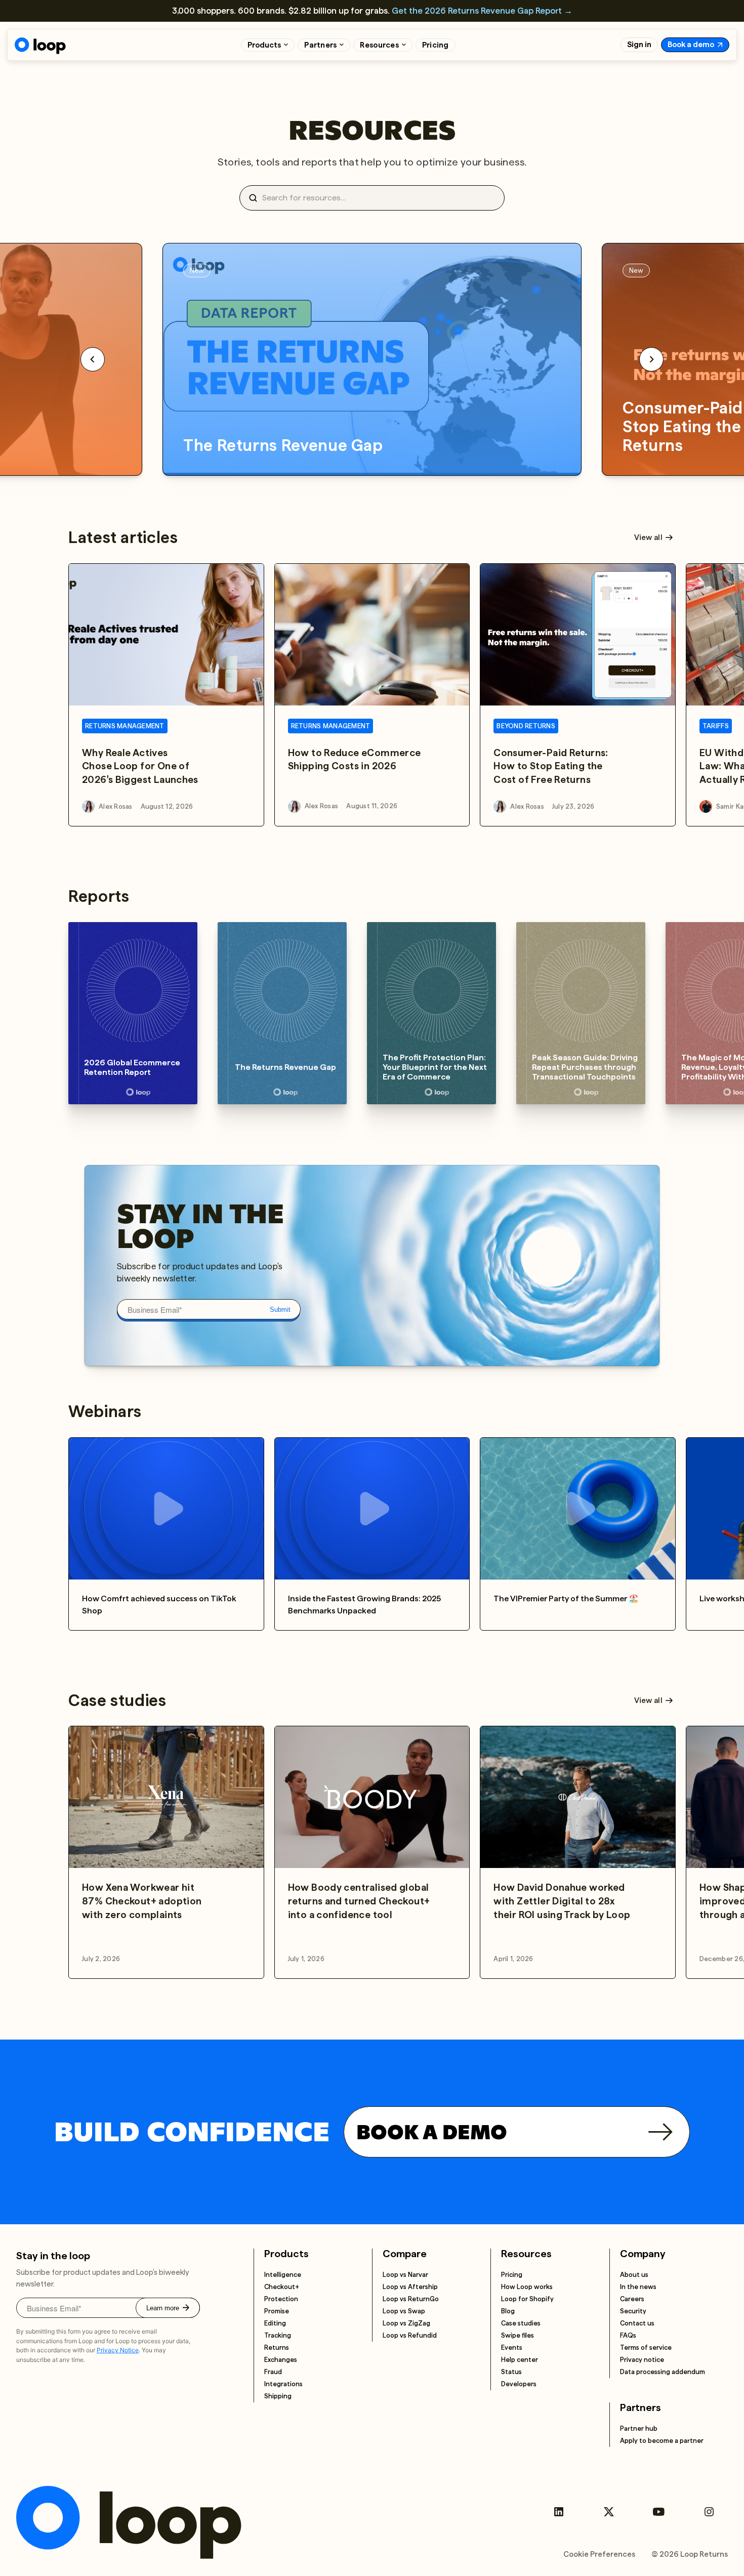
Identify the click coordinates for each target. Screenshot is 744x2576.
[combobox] (376, 198)
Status (511, 2372)
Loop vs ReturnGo (411, 2299)
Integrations (283, 2384)
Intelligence (283, 2275)
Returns (277, 2348)
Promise (277, 2311)
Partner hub (639, 2428)
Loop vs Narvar (405, 2275)
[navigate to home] (40, 46)
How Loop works (527, 2287)
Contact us (637, 2323)
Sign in (639, 45)
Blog (508, 2311)
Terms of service (646, 2348)
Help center (520, 2360)
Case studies (521, 2323)
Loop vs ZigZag (406, 2323)
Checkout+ (282, 2287)
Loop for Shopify (527, 2299)
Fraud (273, 2372)
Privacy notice (642, 2360)
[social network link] (559, 2512)
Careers (632, 2299)
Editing (275, 2323)
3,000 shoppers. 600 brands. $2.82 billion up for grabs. (372, 11)
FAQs (628, 2335)
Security (633, 2311)
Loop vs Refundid (410, 2335)
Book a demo (691, 45)
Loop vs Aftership (410, 2287)
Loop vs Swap (404, 2311)
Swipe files (518, 2335)
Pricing (436, 45)
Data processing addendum (663, 2372)
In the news (638, 2287)
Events (512, 2348)
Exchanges (281, 2360)
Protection (281, 2299)
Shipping (278, 2396)
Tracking (278, 2335)
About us (634, 2275)
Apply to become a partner (662, 2441)
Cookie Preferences (599, 2554)
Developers (519, 2384)
